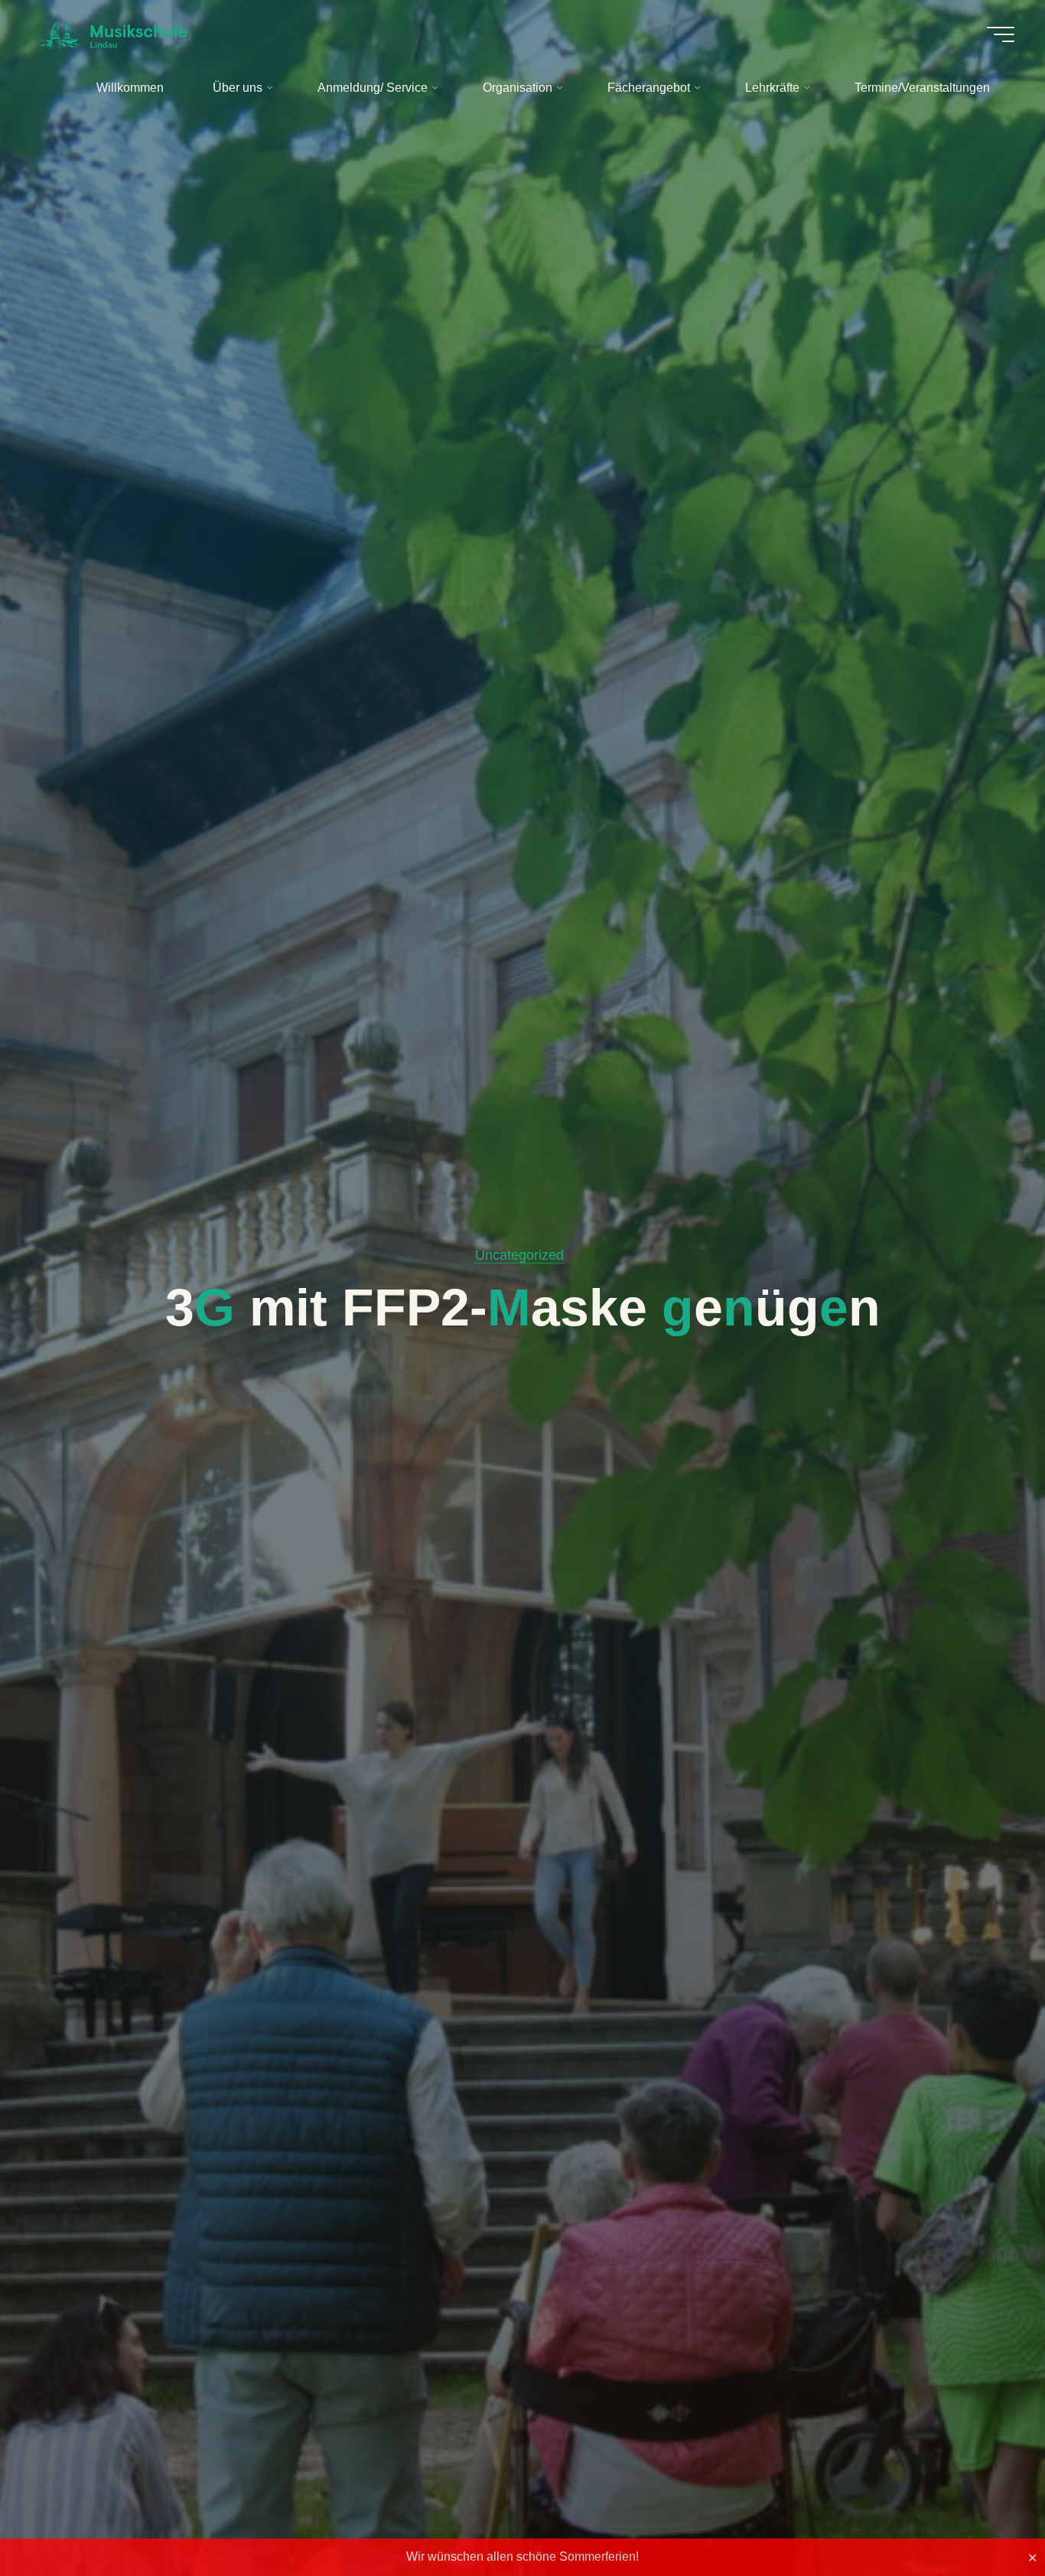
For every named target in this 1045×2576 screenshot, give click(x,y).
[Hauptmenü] (1001, 34)
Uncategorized (519, 1255)
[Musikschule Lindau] (113, 34)
